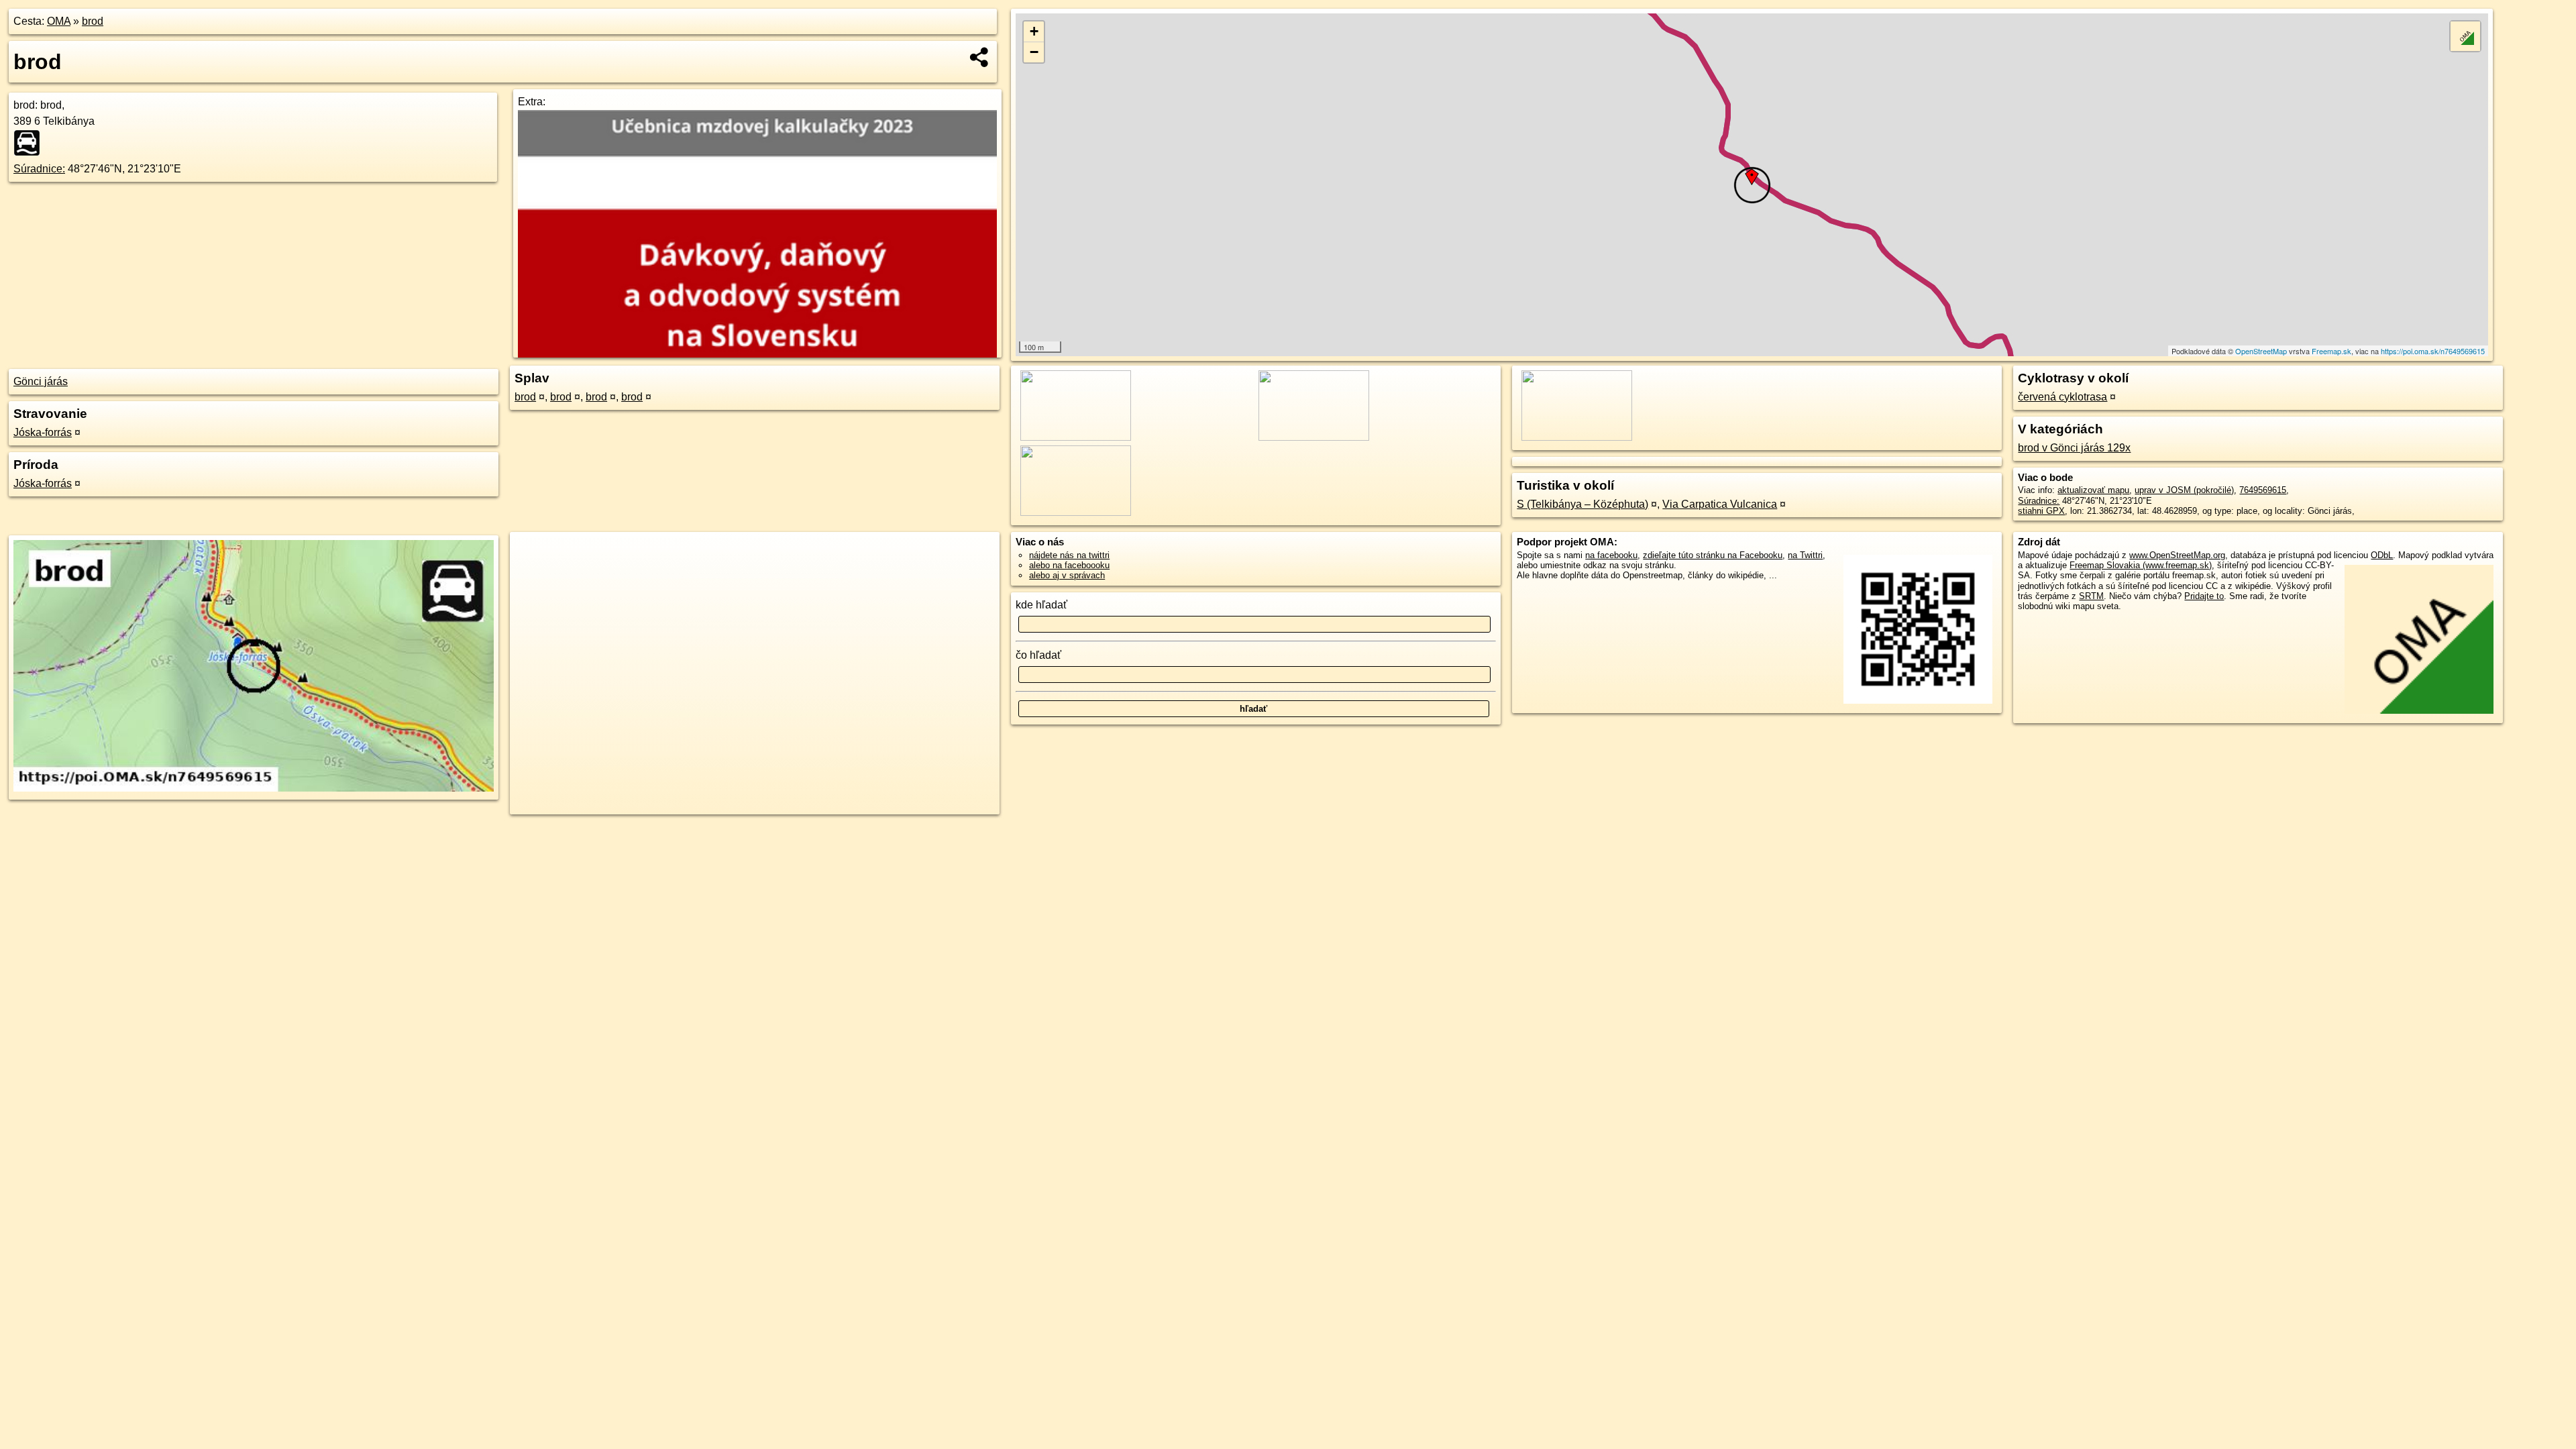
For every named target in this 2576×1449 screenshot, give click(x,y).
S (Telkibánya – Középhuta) (1582, 504)
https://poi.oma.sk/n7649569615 (2433, 351)
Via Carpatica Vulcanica (1720, 504)
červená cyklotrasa (2062, 397)
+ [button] (1034, 31)
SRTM (2091, 596)
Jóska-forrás (43, 432)
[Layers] (2465, 36)
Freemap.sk (2331, 351)
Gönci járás (41, 381)
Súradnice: (39, 169)
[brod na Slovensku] (31, 143)
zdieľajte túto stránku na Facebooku (1713, 555)
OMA (59, 21)
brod (93, 21)
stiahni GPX (2041, 511)
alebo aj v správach (1067, 575)
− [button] (1034, 52)
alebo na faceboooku (1069, 565)
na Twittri (1805, 555)
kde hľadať (1041, 605)
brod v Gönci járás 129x (2074, 448)
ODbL (2382, 555)
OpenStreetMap (2261, 351)
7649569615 (2263, 490)
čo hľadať (1038, 655)
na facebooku (1611, 555)
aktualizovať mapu (2093, 490)
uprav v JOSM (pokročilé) (2184, 490)
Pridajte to (2204, 596)
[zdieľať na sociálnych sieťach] (980, 57)
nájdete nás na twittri (1069, 555)
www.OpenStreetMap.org (2177, 555)
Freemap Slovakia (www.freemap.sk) (2141, 565)
